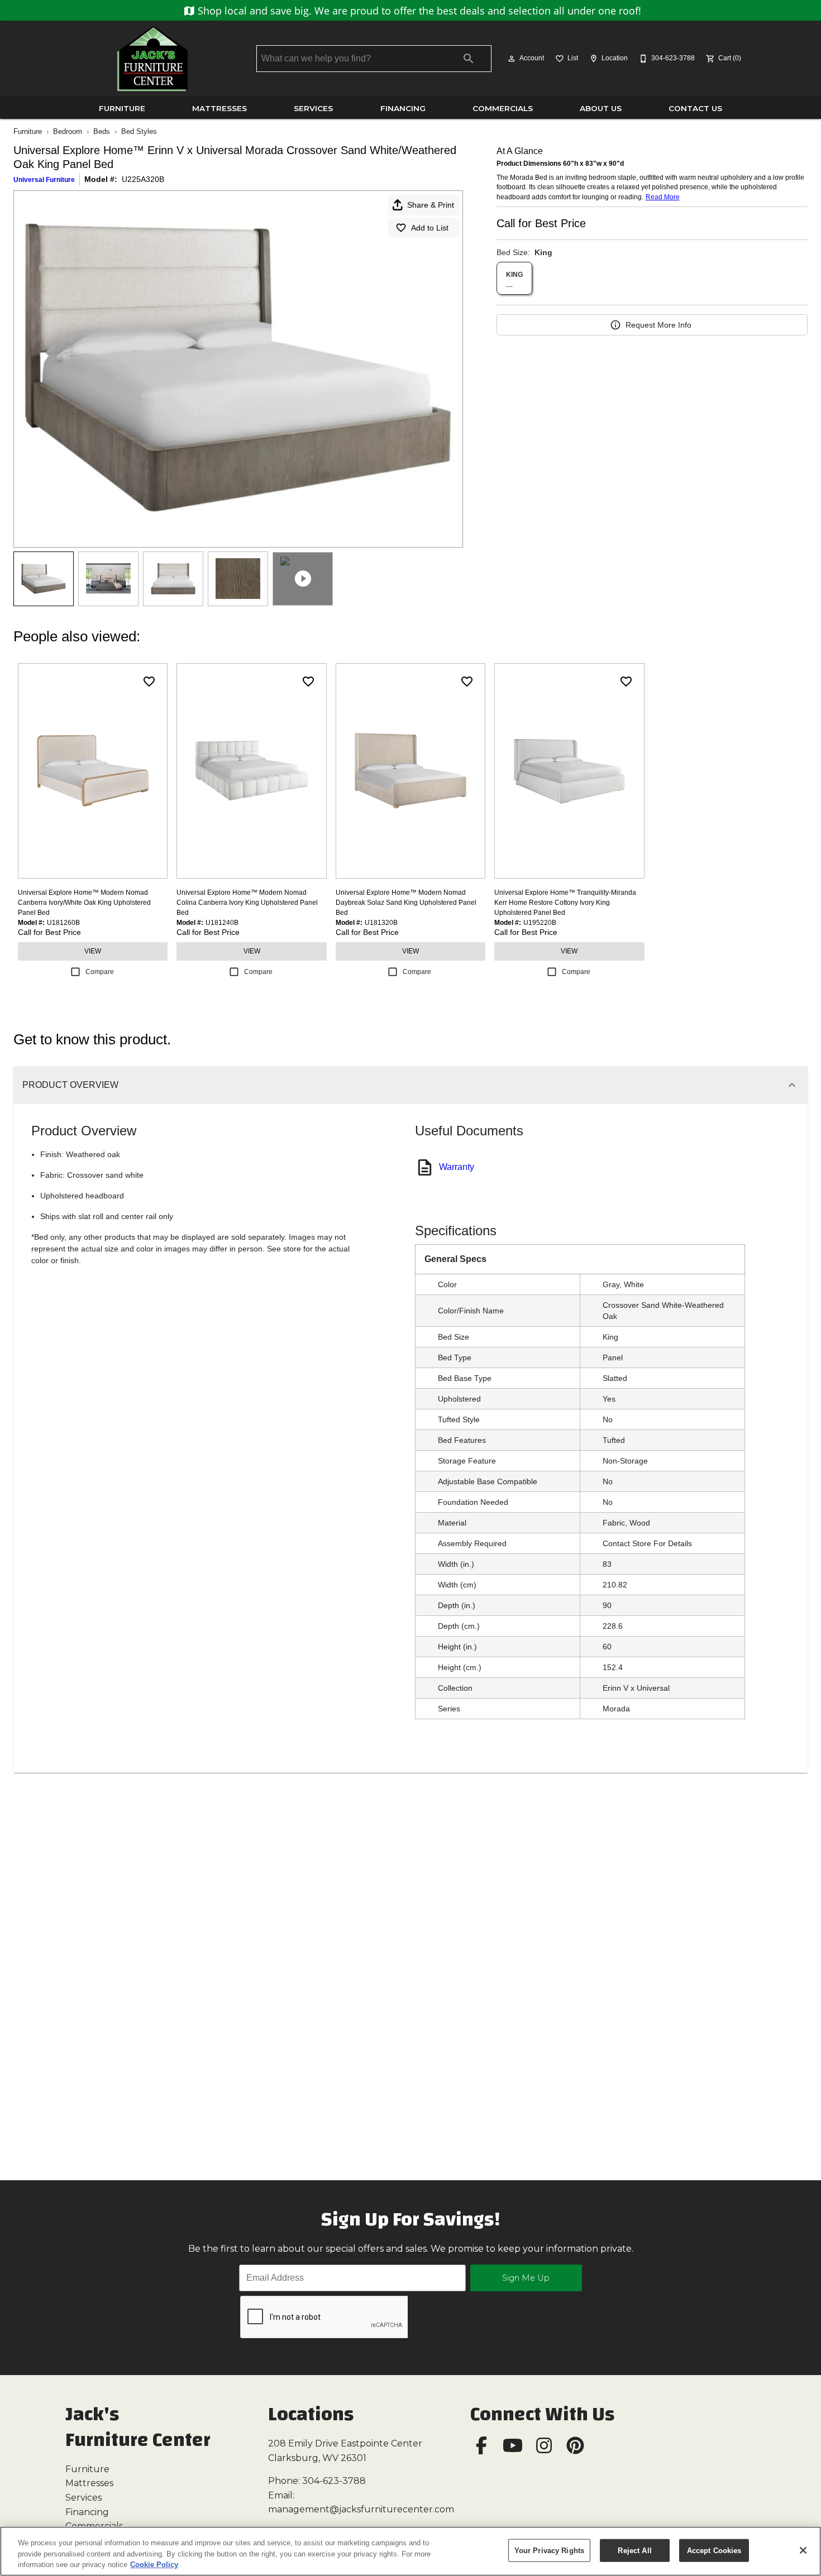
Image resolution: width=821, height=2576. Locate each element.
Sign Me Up (526, 2278)
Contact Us (695, 108)
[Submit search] (469, 59)
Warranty (457, 1167)
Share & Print (431, 205)
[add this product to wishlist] (149, 682)
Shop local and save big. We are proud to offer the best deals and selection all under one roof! (418, 11)
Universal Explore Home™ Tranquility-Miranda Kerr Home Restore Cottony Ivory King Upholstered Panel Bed (565, 903)
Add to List (430, 228)
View (93, 951)
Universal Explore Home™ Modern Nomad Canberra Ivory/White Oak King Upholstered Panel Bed (84, 903)
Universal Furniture (44, 180)
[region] (410, 2551)
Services (313, 108)
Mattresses (219, 108)
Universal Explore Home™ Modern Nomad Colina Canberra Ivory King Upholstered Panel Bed (247, 903)
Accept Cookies (714, 2550)
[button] (512, 59)
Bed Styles (139, 131)
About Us (601, 108)
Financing (403, 108)
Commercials (503, 108)
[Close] (803, 2550)
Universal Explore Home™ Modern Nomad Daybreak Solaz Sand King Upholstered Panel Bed (406, 903)
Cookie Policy (154, 2565)
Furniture (122, 108)
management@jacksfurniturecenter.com (361, 2509)
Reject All (634, 2550)
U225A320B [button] (143, 179)
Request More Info (658, 325)
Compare (100, 972)
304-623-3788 (334, 2481)
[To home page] (152, 59)
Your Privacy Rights (549, 2550)
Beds (102, 131)
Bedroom (68, 131)
